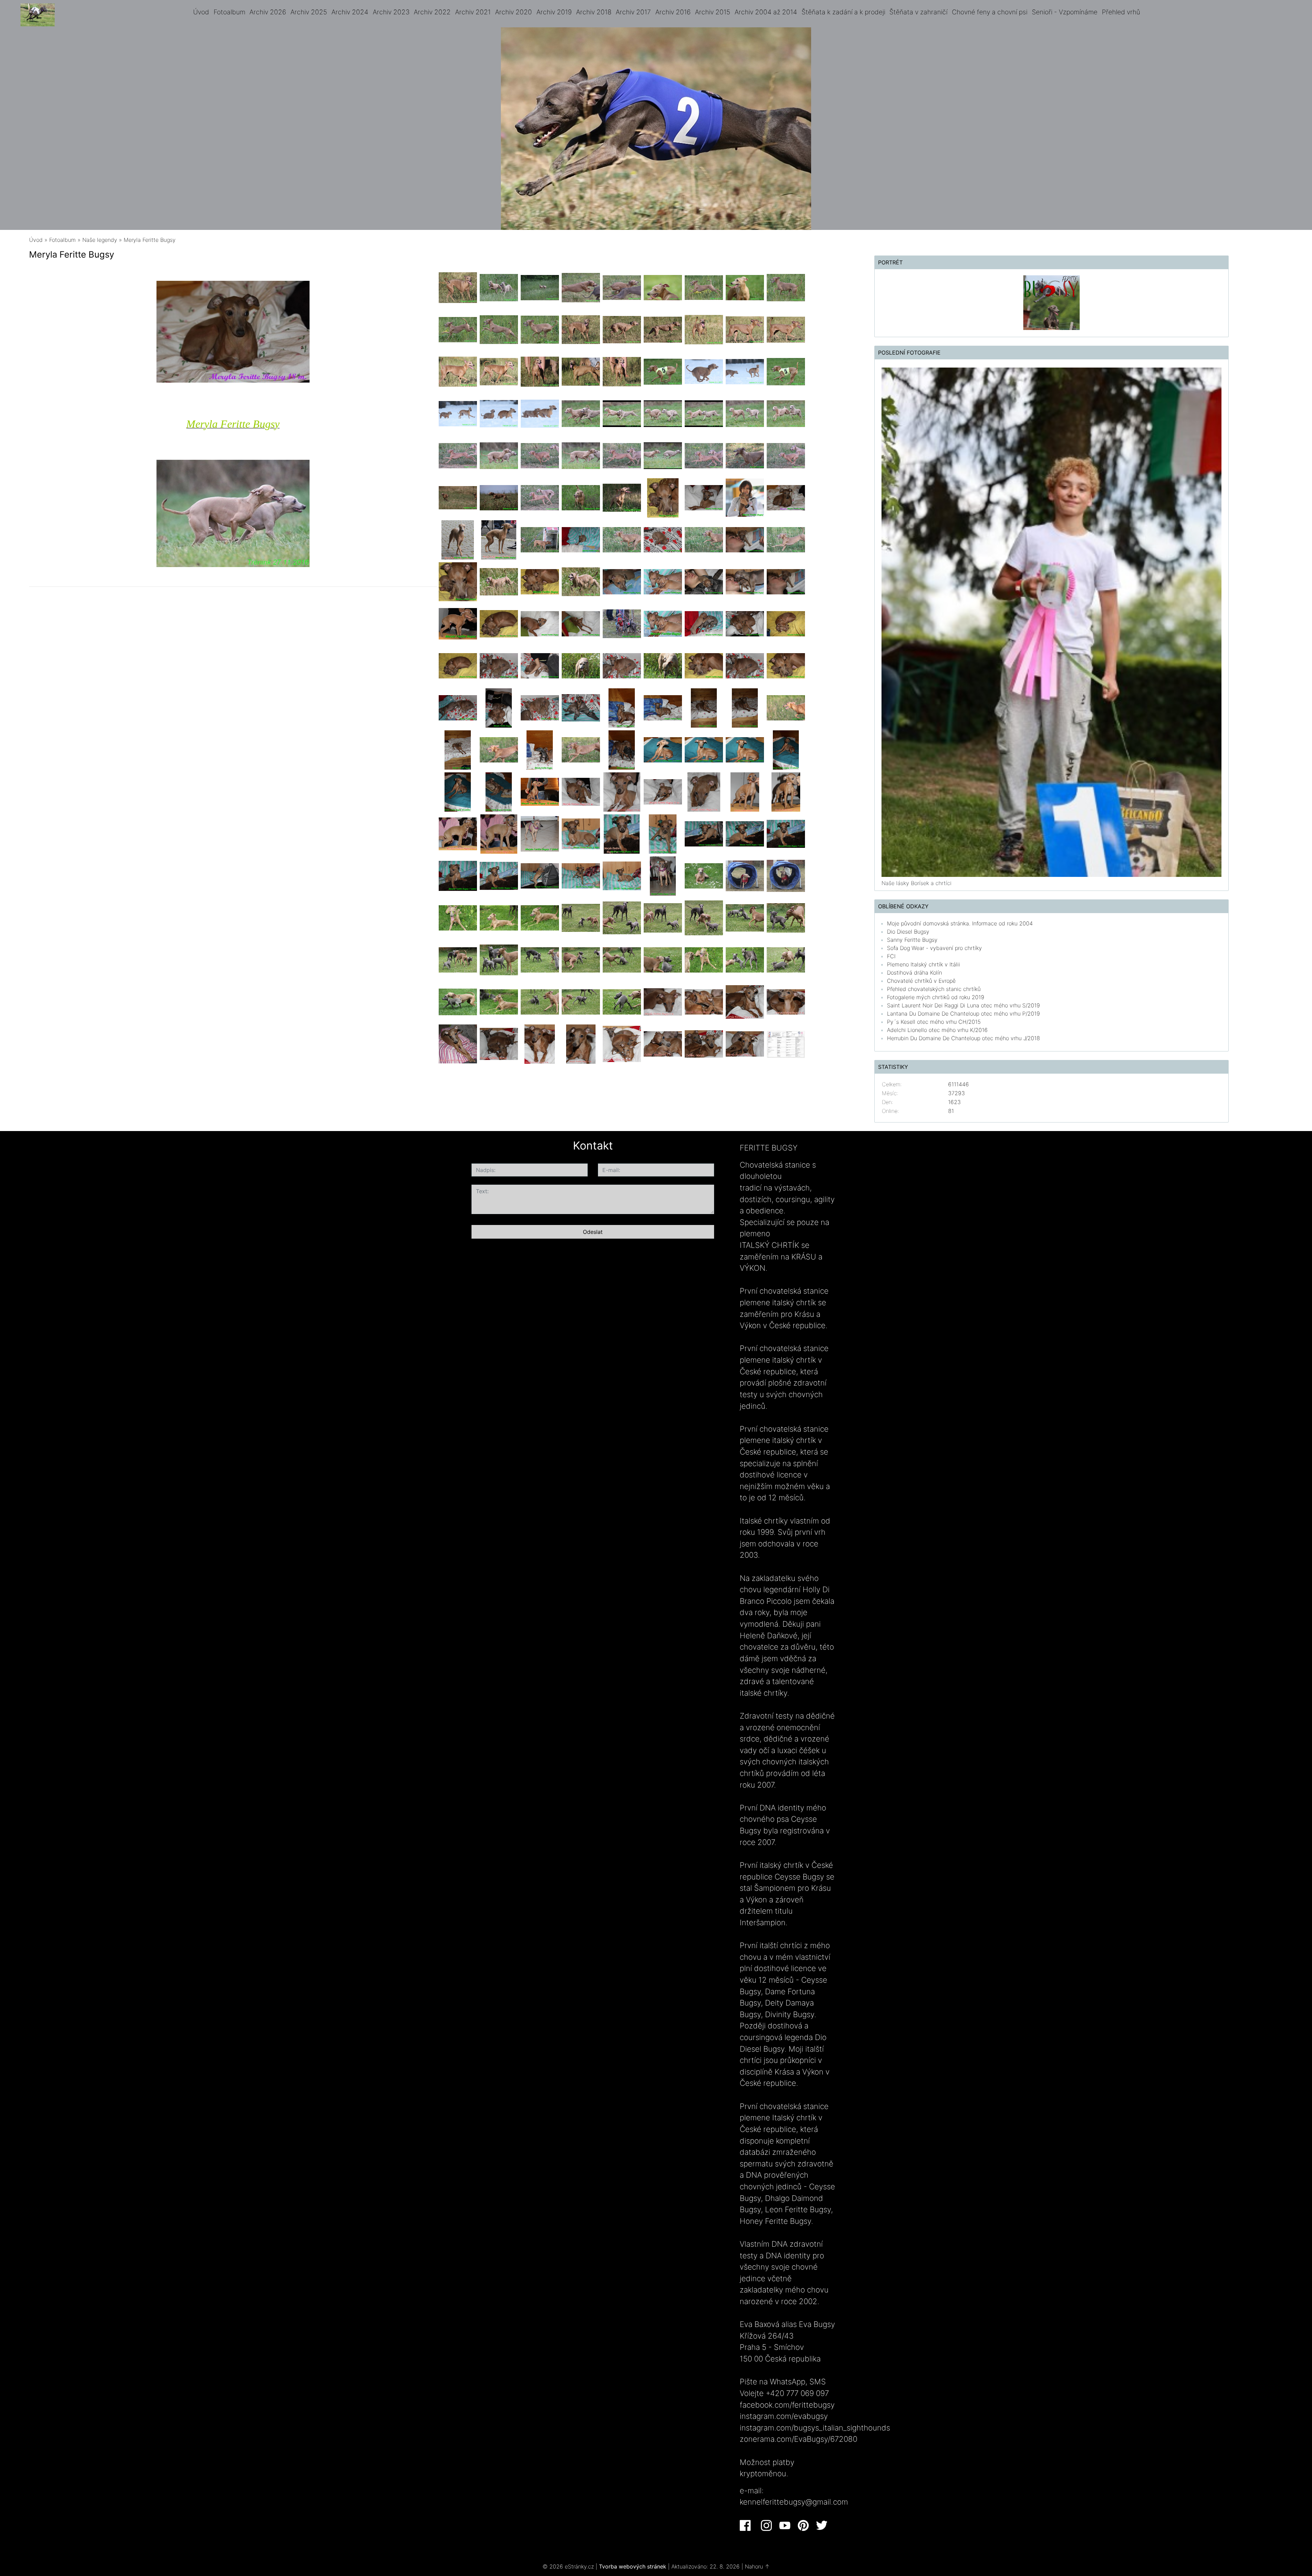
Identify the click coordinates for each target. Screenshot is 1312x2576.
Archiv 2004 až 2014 (766, 12)
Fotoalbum (229, 12)
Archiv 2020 (514, 12)
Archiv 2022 (432, 12)
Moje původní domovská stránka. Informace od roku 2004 (960, 923)
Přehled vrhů (1121, 12)
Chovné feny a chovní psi (990, 12)
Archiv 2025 (309, 12)
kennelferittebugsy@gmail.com (794, 2502)
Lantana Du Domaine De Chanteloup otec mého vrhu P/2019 (963, 1014)
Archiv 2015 (713, 12)
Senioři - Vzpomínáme (1065, 12)
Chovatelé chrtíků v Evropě (921, 981)
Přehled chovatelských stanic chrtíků (934, 989)
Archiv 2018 (594, 12)
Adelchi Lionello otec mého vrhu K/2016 (937, 1030)
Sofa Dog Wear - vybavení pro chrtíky (934, 948)
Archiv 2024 (350, 12)
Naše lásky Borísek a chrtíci (917, 883)
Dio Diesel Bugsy (908, 932)
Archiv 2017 (633, 12)
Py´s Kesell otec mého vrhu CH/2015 (934, 1022)
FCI (891, 956)
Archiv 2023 (391, 12)
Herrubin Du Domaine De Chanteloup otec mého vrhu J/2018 (963, 1038)
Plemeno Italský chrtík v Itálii (924, 964)
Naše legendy (100, 240)
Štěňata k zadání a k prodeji (843, 12)
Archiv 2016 (673, 12)
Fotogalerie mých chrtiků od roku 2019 (936, 997)
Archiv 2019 (554, 12)
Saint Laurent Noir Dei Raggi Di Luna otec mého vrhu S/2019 (963, 1005)
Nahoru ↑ (757, 2566)
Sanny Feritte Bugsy (912, 940)
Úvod (201, 12)
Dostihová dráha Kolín (914, 973)
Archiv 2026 (268, 12)
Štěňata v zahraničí (918, 12)
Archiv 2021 (473, 12)
